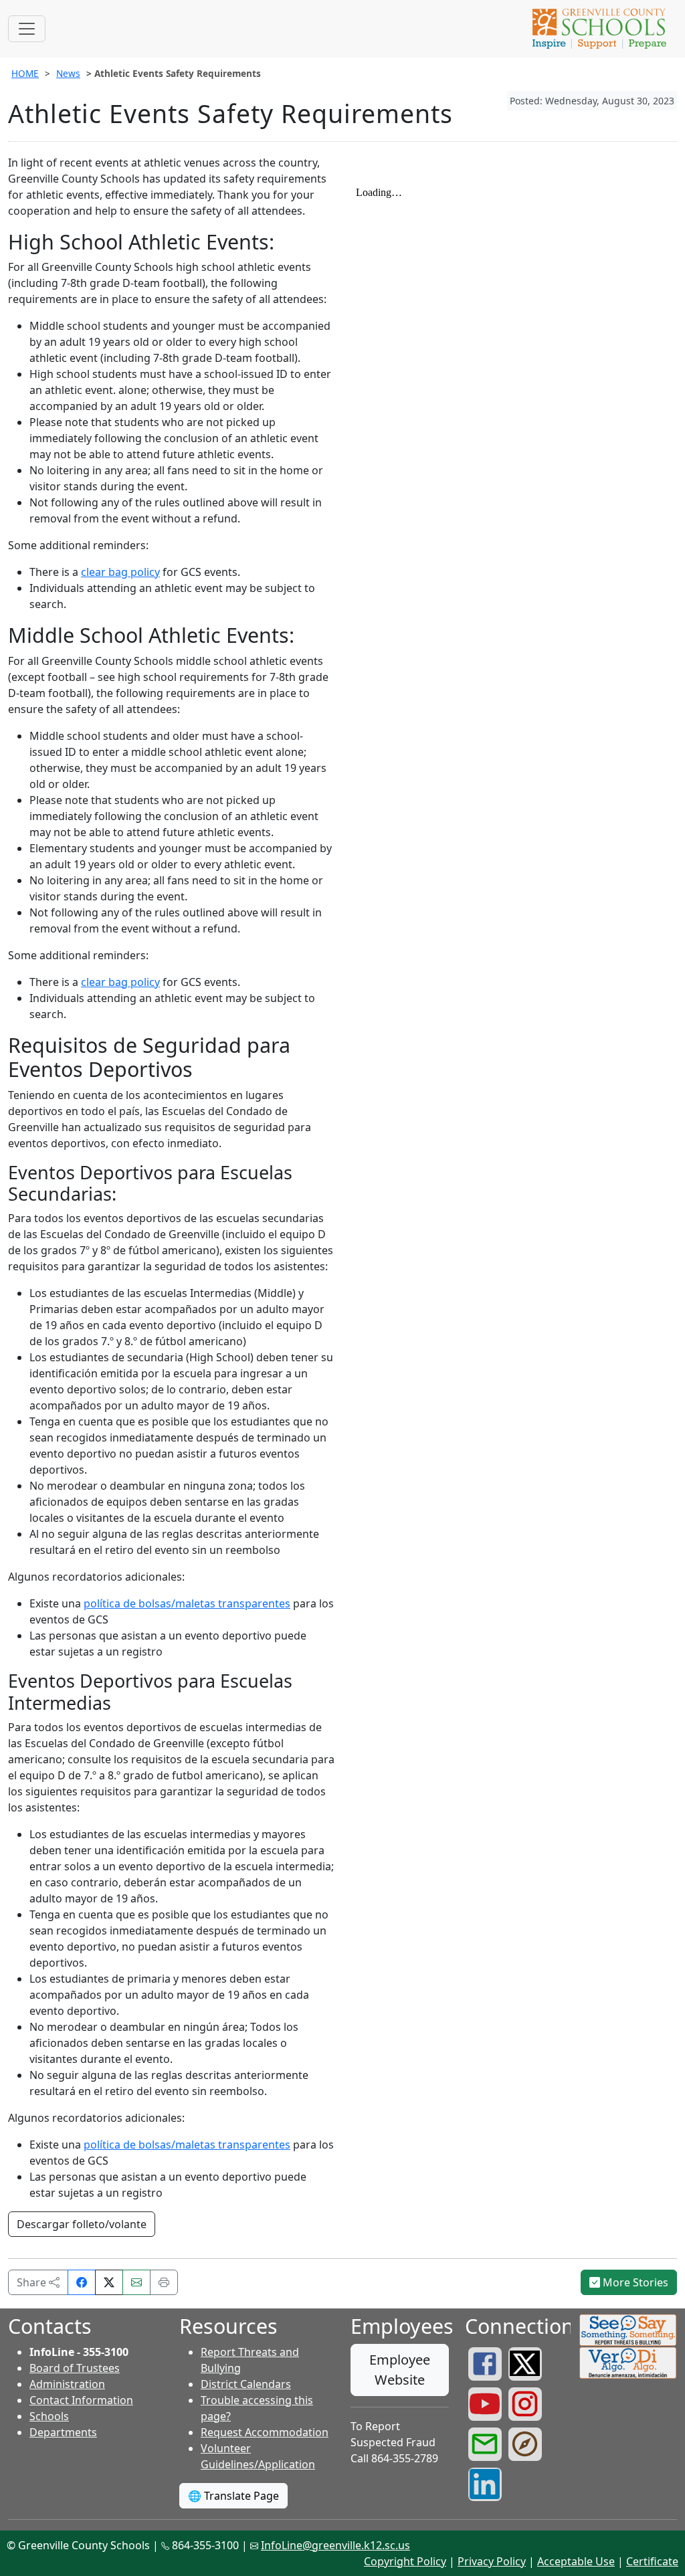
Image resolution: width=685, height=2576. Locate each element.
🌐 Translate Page (233, 2496)
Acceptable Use (576, 2561)
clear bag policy (120, 572)
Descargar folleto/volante (82, 2224)
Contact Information (81, 2400)
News (68, 73)
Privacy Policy (492, 2561)
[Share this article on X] (109, 2282)
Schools (49, 2416)
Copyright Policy (405, 2561)
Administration (67, 2384)
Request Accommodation (265, 2432)
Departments (63, 2432)
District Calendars (246, 2384)
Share (33, 2282)
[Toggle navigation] (27, 29)
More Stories (634, 2282)
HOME (25, 73)
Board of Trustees (75, 2368)
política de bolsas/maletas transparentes (187, 1603)
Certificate (652, 2561)
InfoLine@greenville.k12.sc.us (335, 2545)
